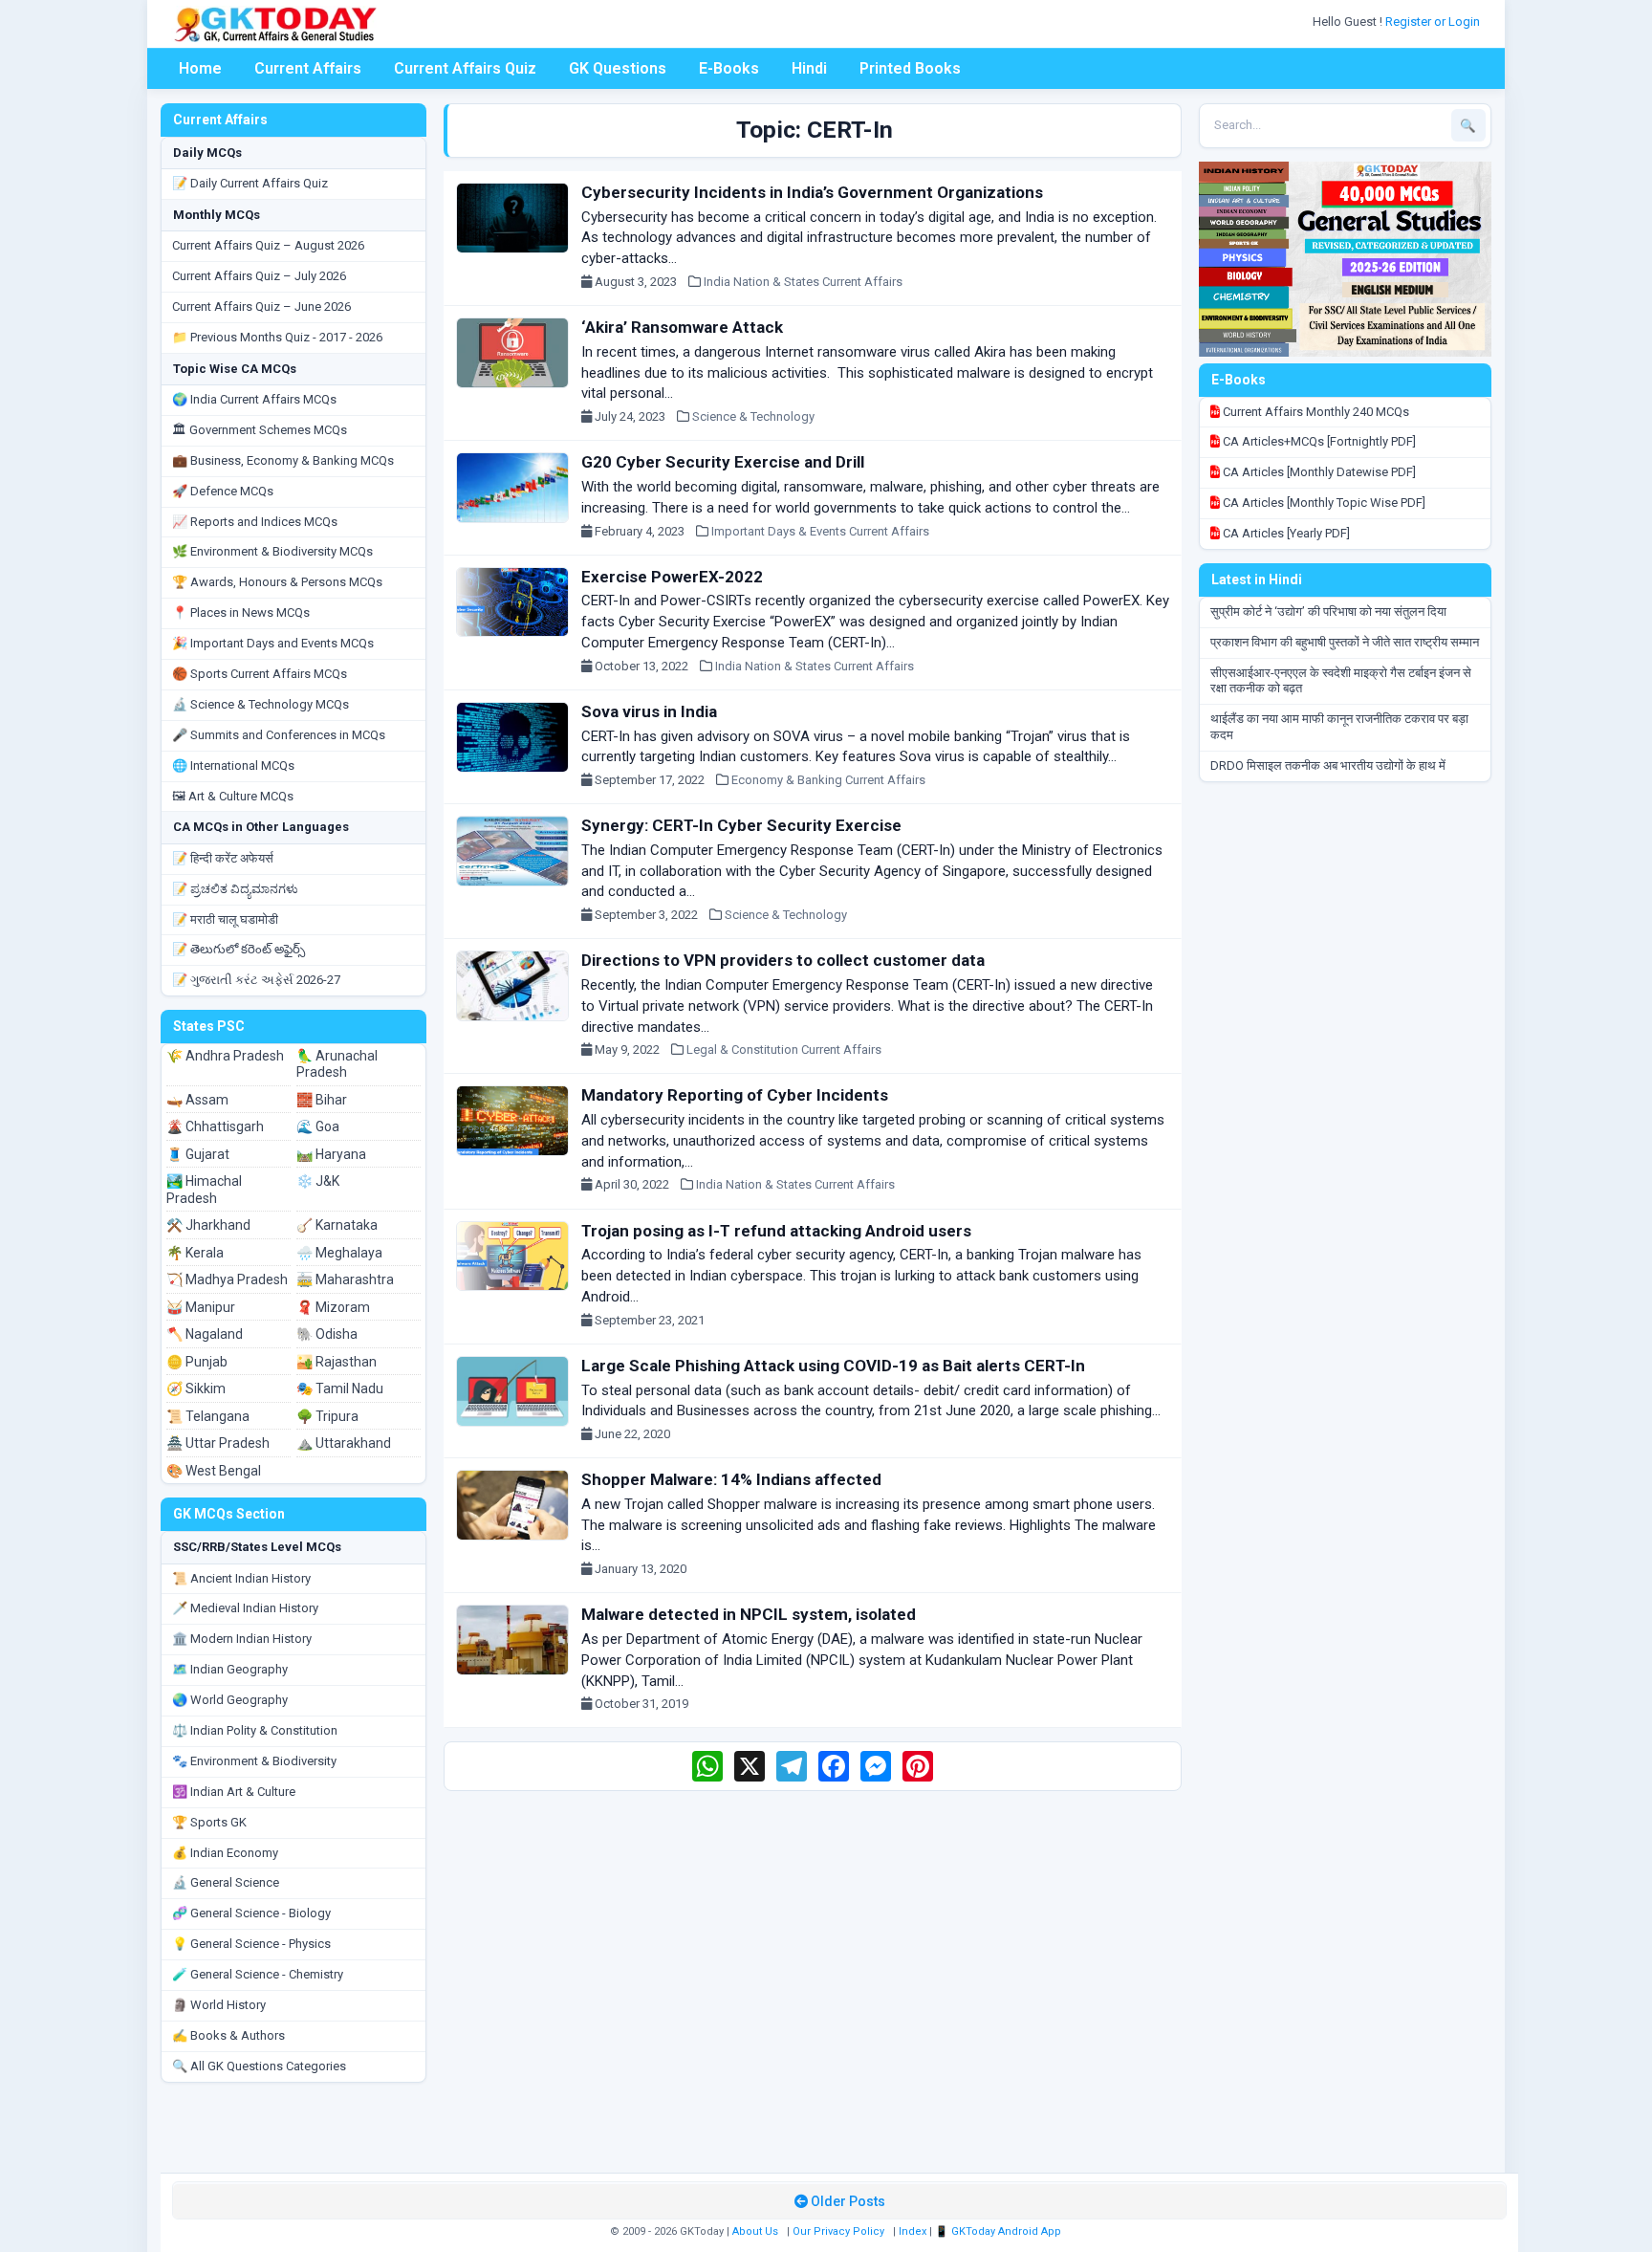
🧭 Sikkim (196, 1388)
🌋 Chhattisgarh (215, 1126)
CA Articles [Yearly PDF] (1285, 533)
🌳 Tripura (327, 1416)
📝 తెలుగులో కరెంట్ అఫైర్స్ (239, 949)
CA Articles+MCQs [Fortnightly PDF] (1318, 441)
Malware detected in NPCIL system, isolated (749, 1614)
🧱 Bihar (322, 1100)
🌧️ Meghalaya (339, 1253)
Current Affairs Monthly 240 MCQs (1315, 412)
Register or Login (1434, 22)
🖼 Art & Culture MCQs (233, 796)
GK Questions (618, 68)
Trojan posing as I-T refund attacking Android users (776, 1231)
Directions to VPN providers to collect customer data (783, 960)
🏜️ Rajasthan (337, 1362)
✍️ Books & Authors (228, 2035)
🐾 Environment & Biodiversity (254, 1761)
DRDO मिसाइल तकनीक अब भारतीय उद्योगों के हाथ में (1328, 765)
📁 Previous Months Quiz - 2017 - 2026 (277, 337)
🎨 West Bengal (214, 1471)
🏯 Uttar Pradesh (218, 1443)
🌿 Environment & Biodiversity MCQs (272, 551)
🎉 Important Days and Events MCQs (273, 643)
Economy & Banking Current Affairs (828, 780)
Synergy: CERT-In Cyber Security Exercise (741, 825)
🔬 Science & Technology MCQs (261, 704)
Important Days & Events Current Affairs (820, 531)
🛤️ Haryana (331, 1154)
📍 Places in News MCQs (241, 612)
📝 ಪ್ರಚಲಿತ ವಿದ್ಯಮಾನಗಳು (235, 889)
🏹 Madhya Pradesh (227, 1279)
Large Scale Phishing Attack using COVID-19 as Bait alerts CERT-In (833, 1366)
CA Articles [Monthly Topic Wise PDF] (1323, 503)
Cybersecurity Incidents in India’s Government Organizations (812, 192)
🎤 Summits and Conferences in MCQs (279, 735)
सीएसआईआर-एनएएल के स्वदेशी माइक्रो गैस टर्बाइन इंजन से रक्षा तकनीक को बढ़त (1341, 681)
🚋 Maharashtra (345, 1279)
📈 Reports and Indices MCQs (255, 522)
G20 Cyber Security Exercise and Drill (723, 462)
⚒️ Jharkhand (208, 1225)
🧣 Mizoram (333, 1307)
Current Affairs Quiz (465, 68)
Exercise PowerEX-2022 (672, 577)
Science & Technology (753, 416)
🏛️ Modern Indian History (242, 1639)
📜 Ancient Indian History (241, 1578)
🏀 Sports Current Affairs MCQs (260, 674)
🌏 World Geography (230, 1700)
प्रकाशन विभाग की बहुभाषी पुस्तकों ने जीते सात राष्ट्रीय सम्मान (1345, 642)
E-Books (729, 68)
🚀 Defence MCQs (223, 491)
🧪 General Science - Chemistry (258, 1974)
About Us (755, 2231)
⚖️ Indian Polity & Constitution (255, 1730)
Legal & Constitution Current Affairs (784, 1049)
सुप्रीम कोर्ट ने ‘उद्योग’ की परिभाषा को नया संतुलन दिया (1328, 612)
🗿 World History (219, 2005)
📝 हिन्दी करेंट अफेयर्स (223, 858)
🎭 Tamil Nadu (340, 1388)
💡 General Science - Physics (251, 1944)
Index (913, 2231)
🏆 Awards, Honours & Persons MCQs (277, 582)
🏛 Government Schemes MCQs (260, 430)
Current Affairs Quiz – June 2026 (261, 306)
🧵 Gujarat (198, 1154)
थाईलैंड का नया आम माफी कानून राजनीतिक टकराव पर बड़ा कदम (1339, 727)
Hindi (809, 68)
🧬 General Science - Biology (251, 1913)
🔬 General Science (226, 1882)
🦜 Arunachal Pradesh (337, 1064)
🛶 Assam (197, 1100)
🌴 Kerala (195, 1253)
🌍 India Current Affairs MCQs (254, 399)
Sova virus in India (649, 711)
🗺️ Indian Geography (230, 1669)
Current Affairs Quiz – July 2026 (259, 276)
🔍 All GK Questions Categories (259, 2066)
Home (200, 68)
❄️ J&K (318, 1181)
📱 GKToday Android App (1000, 2231)
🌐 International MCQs (233, 765)
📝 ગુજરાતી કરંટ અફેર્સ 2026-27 (256, 980)
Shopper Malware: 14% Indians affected (731, 1479)
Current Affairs (308, 68)
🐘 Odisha (327, 1334)
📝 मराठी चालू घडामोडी (225, 919)
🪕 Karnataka (337, 1225)
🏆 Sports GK (209, 1822)
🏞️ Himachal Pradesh (204, 1190)
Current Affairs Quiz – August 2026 (268, 245)
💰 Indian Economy (225, 1853)
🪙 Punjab (197, 1362)
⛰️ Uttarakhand (344, 1443)
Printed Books (910, 68)
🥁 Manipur (201, 1307)
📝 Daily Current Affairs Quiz (250, 183)
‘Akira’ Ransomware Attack (682, 327)
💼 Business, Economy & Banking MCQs (283, 460)
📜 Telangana (208, 1416)
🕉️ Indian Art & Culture (234, 1792)
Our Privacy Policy (838, 2231)
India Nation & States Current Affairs (803, 282)
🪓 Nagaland (205, 1334)
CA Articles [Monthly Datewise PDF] (1318, 472)
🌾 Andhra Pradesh (225, 1056)
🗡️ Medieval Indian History (245, 1608)
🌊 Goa (318, 1126)
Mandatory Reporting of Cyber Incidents (735, 1095)
